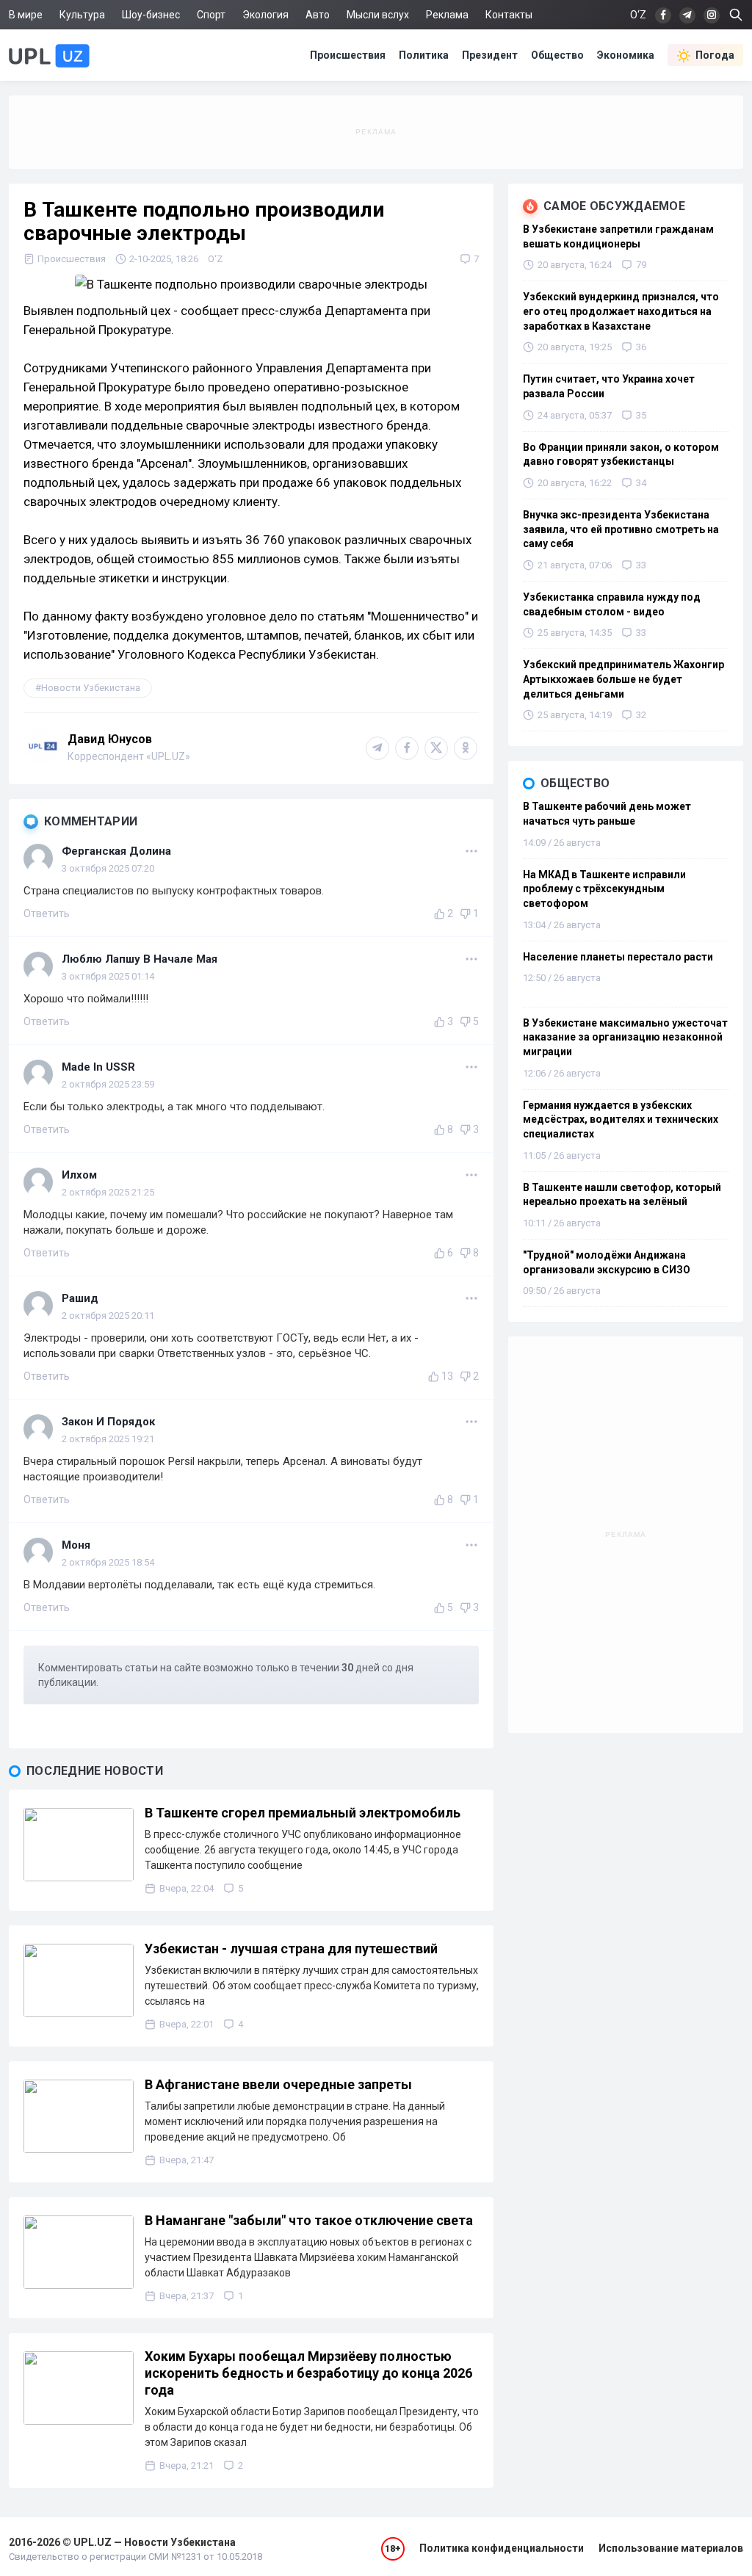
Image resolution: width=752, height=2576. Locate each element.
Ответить (47, 913)
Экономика (626, 55)
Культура (82, 15)
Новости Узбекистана (91, 688)
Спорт (211, 15)
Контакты (509, 15)
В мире (26, 15)
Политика (424, 55)
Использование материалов (671, 2548)
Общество (557, 55)
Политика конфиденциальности (502, 2548)
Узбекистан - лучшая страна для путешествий (291, 1949)
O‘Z (215, 259)
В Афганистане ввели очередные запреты (278, 2084)
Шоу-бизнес (151, 15)
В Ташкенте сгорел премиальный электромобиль (303, 1813)
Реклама (447, 15)
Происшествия (348, 55)
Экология (265, 15)
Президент (490, 55)
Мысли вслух (378, 15)
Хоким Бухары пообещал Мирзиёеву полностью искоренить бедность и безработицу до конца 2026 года (308, 2373)
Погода (715, 55)
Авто (318, 15)
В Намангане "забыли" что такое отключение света (309, 2220)
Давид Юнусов (110, 739)
